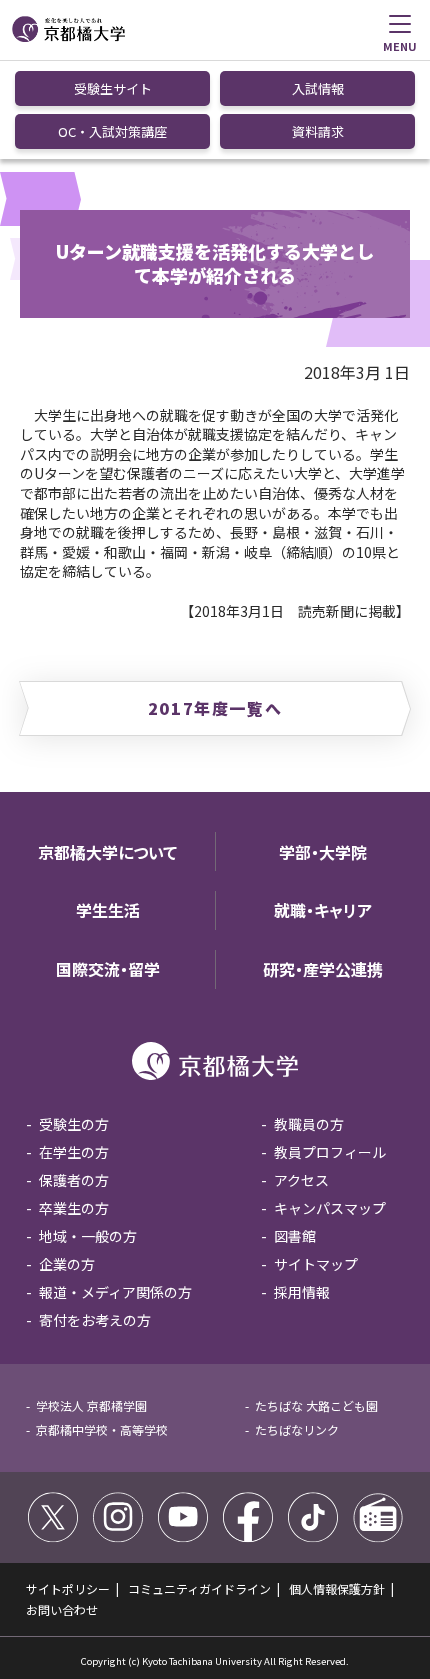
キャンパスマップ (330, 1208)
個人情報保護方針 (337, 1588)
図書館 (295, 1236)
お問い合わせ (62, 1609)
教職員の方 (309, 1124)
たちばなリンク (297, 1429)
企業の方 (67, 1264)
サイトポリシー (68, 1588)
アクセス (301, 1180)
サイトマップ (316, 1264)
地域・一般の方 (88, 1236)
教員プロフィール (330, 1152)
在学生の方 (74, 1152)
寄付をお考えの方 (95, 1320)
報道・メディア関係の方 (115, 1292)
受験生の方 (74, 1124)
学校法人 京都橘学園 (91, 1405)
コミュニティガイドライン (199, 1588)
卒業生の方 (74, 1208)
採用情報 (302, 1292)
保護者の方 (74, 1180)
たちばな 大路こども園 (316, 1405)
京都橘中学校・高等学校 (102, 1429)
